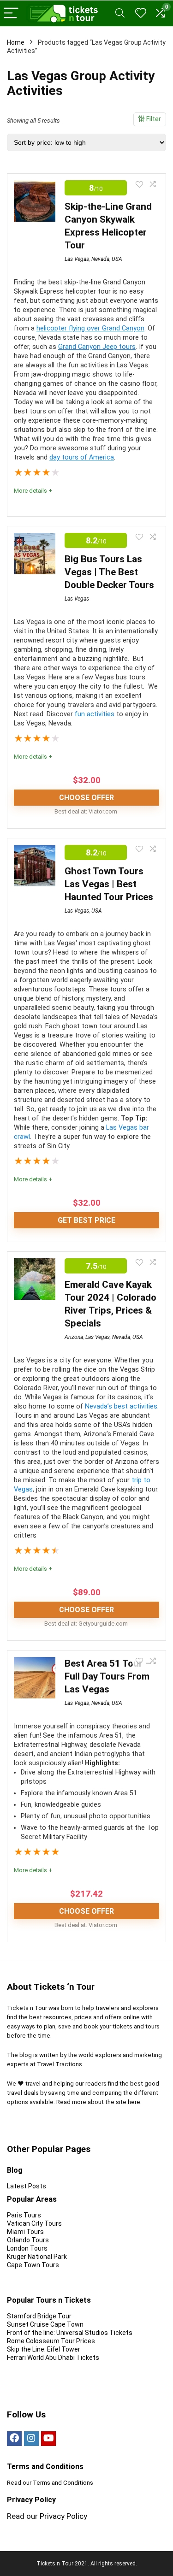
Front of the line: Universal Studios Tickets (70, 2333)
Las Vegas (77, 259)
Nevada (100, 259)
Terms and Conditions (63, 2483)
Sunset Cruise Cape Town (45, 2324)
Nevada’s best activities (121, 1406)
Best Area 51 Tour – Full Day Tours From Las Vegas (108, 1676)
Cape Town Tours (33, 2265)
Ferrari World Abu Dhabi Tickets (53, 2358)
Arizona (74, 1337)
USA (117, 259)
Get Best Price (86, 1220)
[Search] (120, 14)
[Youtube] (48, 2439)
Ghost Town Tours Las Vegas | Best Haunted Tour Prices (109, 884)
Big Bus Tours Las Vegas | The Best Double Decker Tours (109, 572)
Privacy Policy (63, 2516)
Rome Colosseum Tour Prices (52, 2341)
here (134, 2102)
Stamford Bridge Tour (39, 2316)
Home (16, 42)
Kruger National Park (37, 2257)
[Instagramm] (31, 2439)
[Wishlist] (141, 13)
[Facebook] (14, 2439)
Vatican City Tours (34, 2223)
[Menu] (11, 14)
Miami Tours (25, 2232)
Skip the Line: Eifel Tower (44, 2349)
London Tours (27, 2248)
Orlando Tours (28, 2240)
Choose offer (86, 798)
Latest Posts (27, 2186)
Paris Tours (24, 2215)
